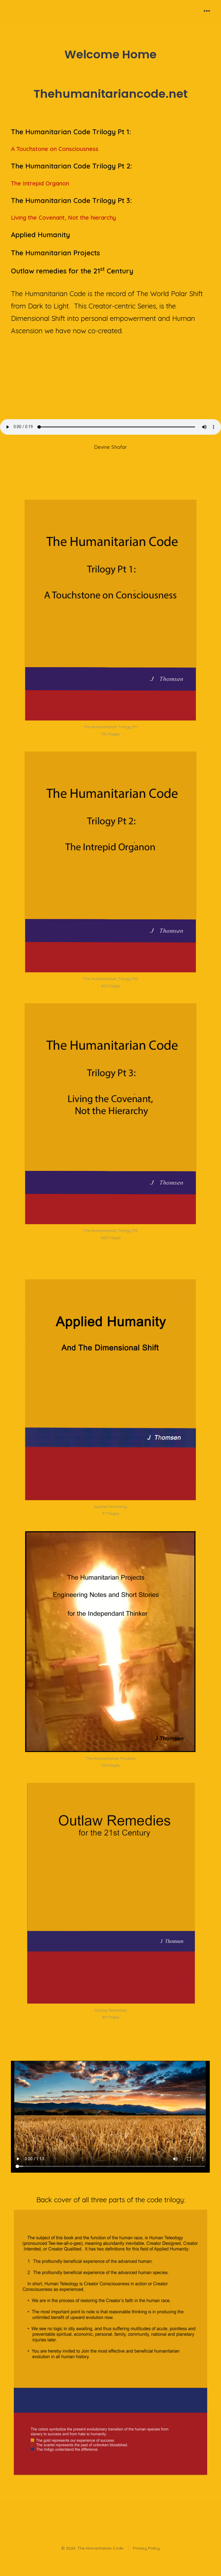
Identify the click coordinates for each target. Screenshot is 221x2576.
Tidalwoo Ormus (193, 400)
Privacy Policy (146, 2548)
